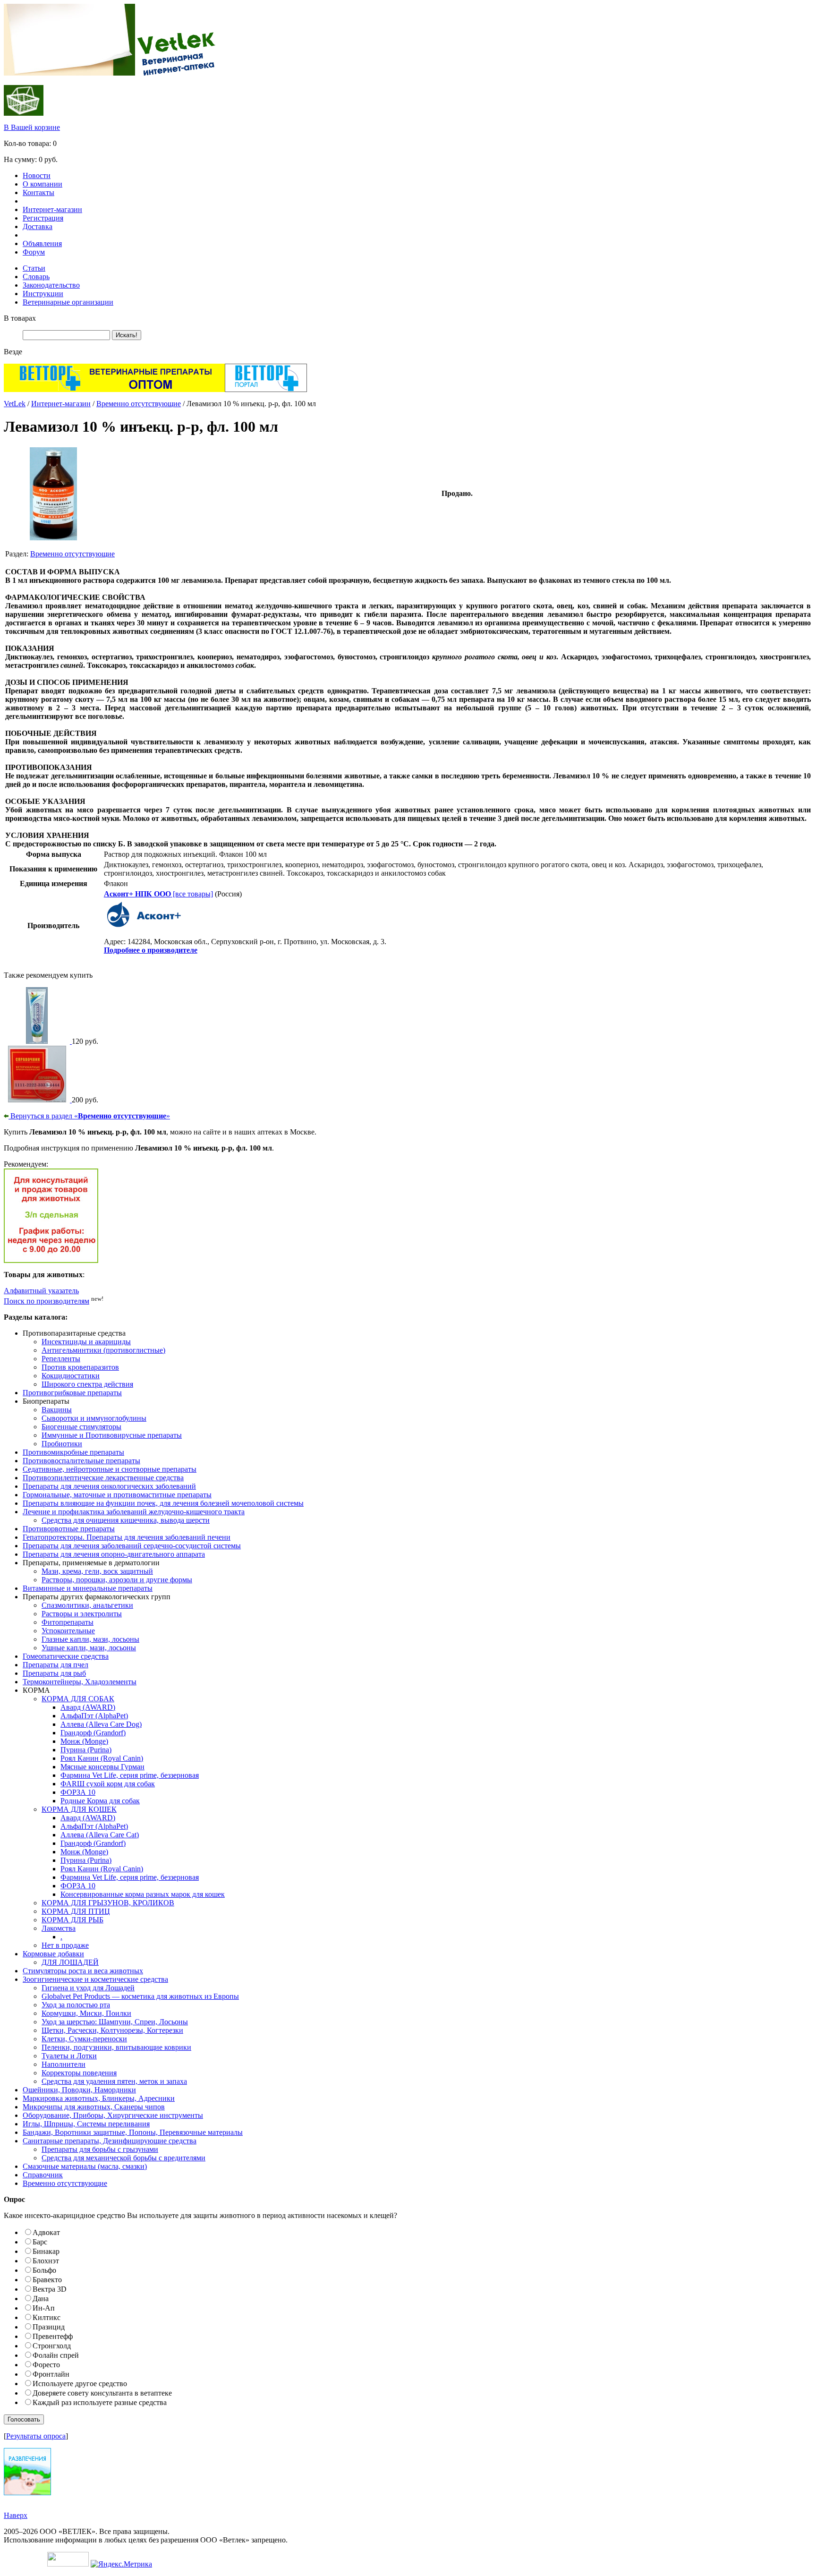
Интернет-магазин (52, 209)
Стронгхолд (52, 2346)
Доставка (38, 226)
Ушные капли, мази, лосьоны (89, 1648)
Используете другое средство (80, 2384)
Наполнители (64, 2064)
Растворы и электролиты (82, 1614)
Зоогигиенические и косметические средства (95, 1979)
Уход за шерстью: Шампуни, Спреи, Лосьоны (115, 2022)
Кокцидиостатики (71, 1376)
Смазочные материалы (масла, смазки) (85, 2166)
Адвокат (46, 2232)
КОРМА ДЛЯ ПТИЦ (76, 1911)
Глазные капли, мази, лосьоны (90, 1639)
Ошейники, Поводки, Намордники (79, 2090)
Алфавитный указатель (41, 1291)
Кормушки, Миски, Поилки (86, 2013)
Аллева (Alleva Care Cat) (100, 1835)
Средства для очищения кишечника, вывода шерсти (126, 1520)
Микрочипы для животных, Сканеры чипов (94, 2107)
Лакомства (59, 1928)
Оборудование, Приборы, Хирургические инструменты (113, 2115)
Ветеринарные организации (68, 302)
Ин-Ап (44, 2308)
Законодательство (51, 285)
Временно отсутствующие (139, 404)
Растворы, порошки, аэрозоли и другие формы (117, 1580)
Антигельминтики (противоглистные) (103, 1350)
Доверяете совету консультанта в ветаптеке (102, 2393)
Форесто (46, 2365)
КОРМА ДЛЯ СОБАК (78, 1699)
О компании (42, 184)
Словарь (36, 277)
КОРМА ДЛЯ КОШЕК (79, 1809)
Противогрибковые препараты (72, 1393)
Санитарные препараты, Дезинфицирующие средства (110, 2141)
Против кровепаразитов (80, 1367)
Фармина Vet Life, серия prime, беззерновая (130, 1775)
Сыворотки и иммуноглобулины (94, 1418)
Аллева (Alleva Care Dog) (101, 1724)
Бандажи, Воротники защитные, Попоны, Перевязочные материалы (133, 2132)
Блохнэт (46, 2261)
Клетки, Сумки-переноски (84, 2039)
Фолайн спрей (56, 2355)
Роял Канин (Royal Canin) (102, 1758)
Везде (13, 352)
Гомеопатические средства (66, 1656)
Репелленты (61, 1359)
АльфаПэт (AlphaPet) (94, 1716)
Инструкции (43, 294)
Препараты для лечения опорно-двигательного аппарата (114, 1554)
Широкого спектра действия (87, 1384)
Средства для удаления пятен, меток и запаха (114, 2081)
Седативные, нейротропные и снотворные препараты (110, 1469)
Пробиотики (62, 1444)
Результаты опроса (36, 2436)
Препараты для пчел (55, 1665)
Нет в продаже (65, 1945)
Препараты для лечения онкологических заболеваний (109, 1486)
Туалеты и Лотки (69, 2056)
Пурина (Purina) (86, 1750)
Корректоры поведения (79, 2073)
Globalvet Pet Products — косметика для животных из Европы (140, 1996)
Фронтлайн (51, 2374)
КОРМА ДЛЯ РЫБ (72, 1920)
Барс (40, 2242)
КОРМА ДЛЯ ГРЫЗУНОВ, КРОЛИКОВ (108, 1903)
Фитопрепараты (68, 1622)
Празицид (49, 2327)
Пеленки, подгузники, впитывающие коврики (116, 2047)
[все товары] (158, 894)
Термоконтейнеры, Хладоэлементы (80, 1682)
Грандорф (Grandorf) (93, 1733)
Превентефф (53, 2336)
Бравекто (47, 2280)
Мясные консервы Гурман (102, 1767)
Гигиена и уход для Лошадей (88, 1988)
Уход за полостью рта (76, 2005)
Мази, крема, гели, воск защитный (97, 1571)
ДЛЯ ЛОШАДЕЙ (70, 1962)
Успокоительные (68, 1631)
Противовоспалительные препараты (81, 1461)
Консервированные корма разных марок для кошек (143, 1894)
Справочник (43, 2175)
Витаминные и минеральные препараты (88, 1588)
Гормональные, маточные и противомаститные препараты (117, 1495)
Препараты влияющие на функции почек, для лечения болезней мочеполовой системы (163, 1503)
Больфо (44, 2270)
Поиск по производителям (47, 1301)
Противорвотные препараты (69, 1529)
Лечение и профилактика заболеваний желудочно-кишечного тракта (134, 1512)
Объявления (42, 243)
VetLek (15, 404)
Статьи (34, 268)
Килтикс (47, 2317)
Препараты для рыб (54, 1673)
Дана (41, 2299)
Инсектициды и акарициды (86, 1342)
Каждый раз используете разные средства (100, 2402)
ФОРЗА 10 (78, 1792)
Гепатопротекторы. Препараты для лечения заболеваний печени (127, 1537)
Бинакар (46, 2251)
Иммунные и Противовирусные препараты (112, 1435)
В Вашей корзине (32, 127)
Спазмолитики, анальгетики (87, 1605)
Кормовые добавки (53, 1954)
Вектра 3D (50, 2289)
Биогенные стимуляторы (81, 1427)
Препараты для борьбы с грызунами (100, 2149)
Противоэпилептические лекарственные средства (103, 1478)
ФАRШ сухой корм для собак (108, 1784)
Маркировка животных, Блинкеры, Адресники (99, 2098)
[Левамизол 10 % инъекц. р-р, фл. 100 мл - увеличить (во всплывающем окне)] (53, 538)
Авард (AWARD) (88, 1707)
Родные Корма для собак (100, 1801)
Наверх (16, 2515)
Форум (34, 252)
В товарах (20, 318)
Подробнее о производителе (151, 950)
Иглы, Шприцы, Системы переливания (86, 2124)
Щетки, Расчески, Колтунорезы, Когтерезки (112, 2030)
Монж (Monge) (84, 1741)
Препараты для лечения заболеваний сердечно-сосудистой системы (132, 1546)
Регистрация (43, 218)
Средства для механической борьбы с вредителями (123, 2158)
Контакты (38, 192)
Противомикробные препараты (73, 1452)
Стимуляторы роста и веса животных (83, 1971)
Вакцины (57, 1410)
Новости (37, 175)
